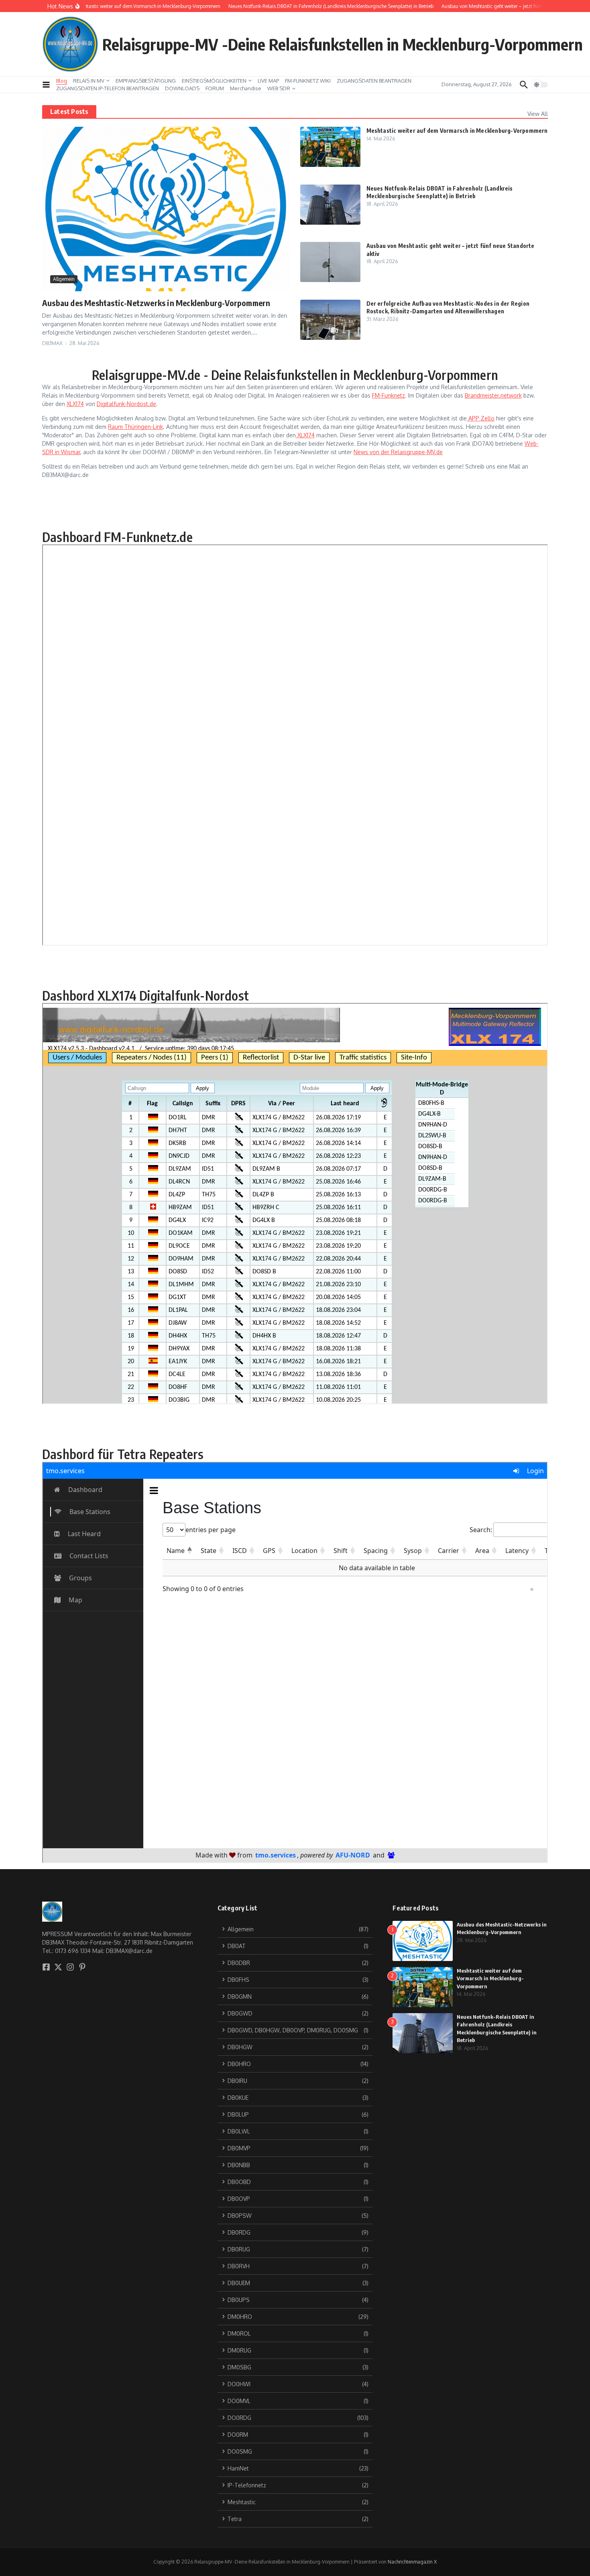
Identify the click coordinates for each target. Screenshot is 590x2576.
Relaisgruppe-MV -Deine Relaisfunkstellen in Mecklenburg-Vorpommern (343, 44)
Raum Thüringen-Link (135, 427)
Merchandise (246, 88)
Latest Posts (69, 112)
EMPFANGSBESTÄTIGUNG (146, 81)
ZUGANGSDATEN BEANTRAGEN (374, 81)
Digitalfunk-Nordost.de (126, 404)
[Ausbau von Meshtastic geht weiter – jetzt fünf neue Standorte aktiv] (330, 262)
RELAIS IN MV (89, 81)
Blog (62, 81)
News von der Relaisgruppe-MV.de (398, 452)
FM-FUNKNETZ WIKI (308, 81)
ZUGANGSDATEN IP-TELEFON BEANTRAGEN (108, 88)
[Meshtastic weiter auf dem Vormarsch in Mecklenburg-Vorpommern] (330, 147)
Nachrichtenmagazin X (412, 2562)
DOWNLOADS (182, 88)
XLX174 (75, 404)
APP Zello (481, 418)
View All (538, 114)
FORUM (215, 88)
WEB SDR (279, 88)
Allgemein (64, 279)
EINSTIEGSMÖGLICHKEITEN (214, 81)
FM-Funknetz (389, 395)
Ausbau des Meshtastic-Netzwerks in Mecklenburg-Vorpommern (156, 303)
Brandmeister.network (493, 395)
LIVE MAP (268, 81)
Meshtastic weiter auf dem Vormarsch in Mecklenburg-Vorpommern (457, 131)
